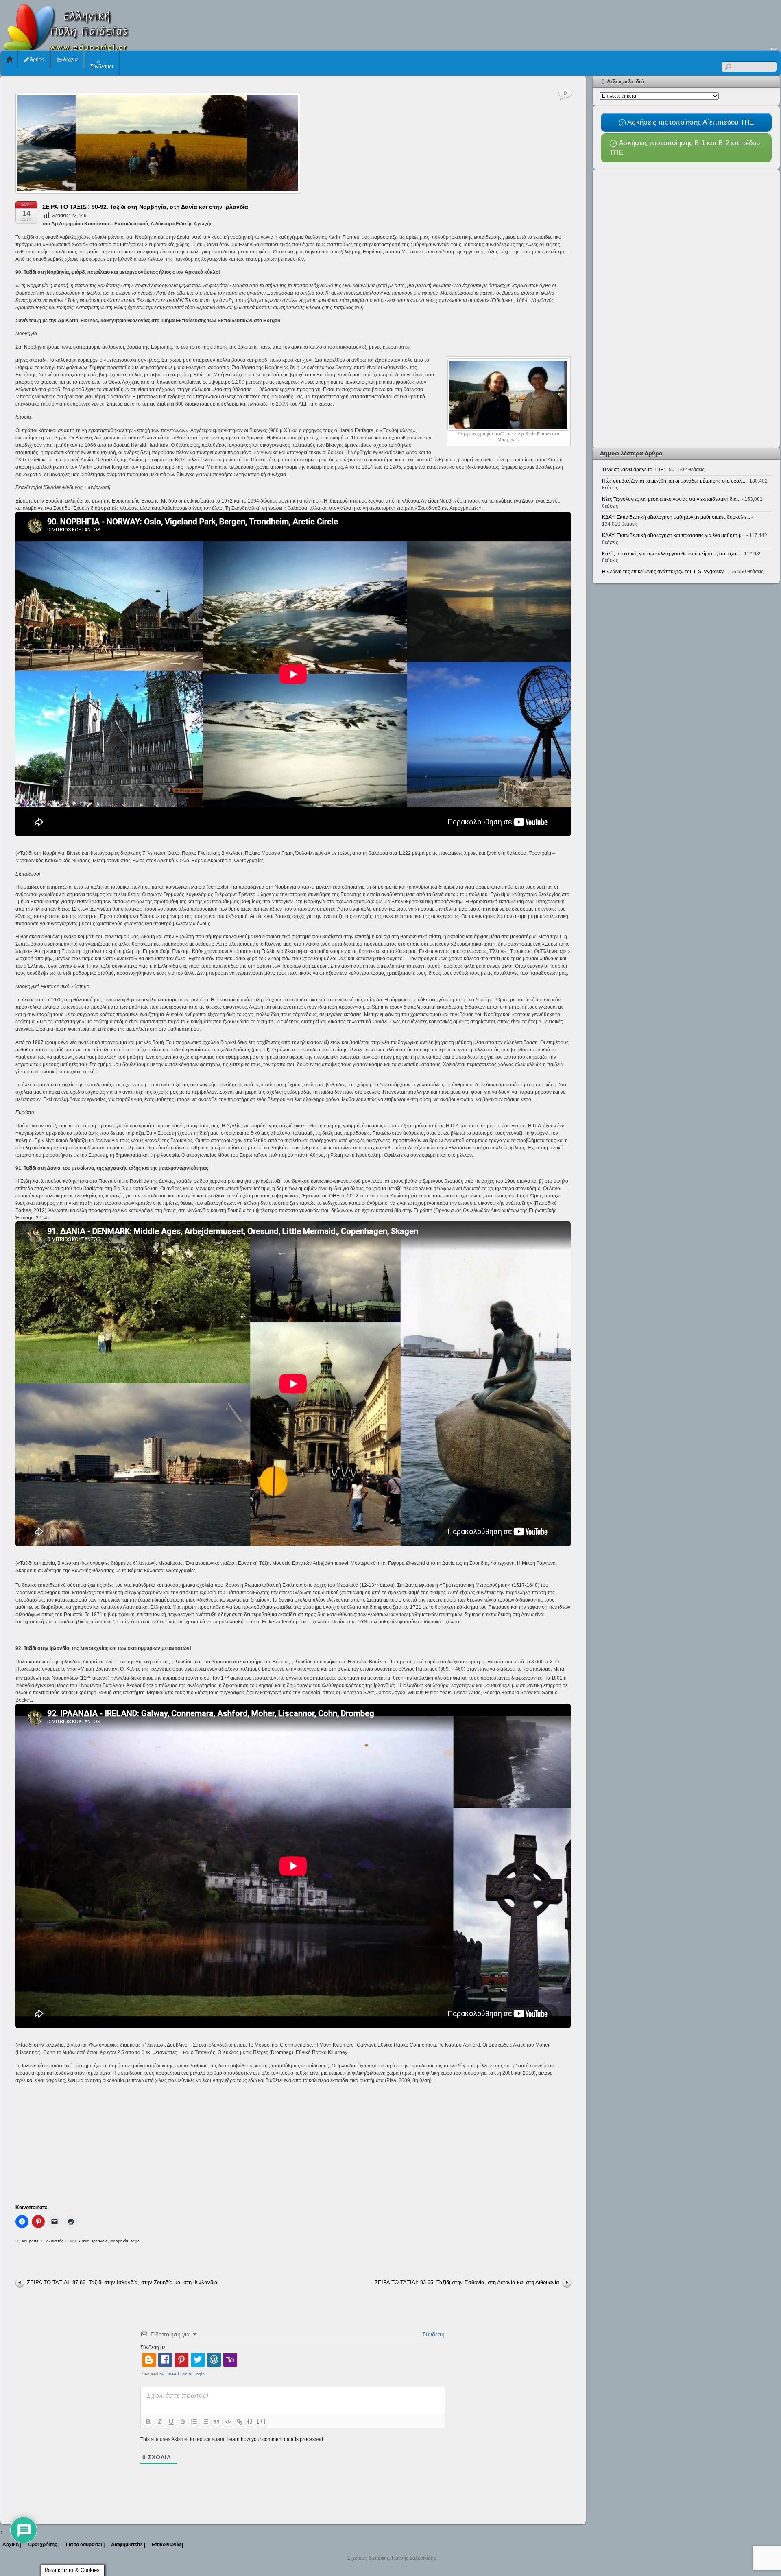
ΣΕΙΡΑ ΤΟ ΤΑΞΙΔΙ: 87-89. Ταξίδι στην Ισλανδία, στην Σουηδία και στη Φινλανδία (122, 2282)
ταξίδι (135, 2241)
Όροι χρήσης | (44, 2545)
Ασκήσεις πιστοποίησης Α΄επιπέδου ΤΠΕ (690, 122)
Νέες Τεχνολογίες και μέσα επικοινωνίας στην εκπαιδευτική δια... (671, 499)
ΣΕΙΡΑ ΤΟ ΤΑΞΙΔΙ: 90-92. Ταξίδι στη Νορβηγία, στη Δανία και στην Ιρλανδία (145, 207)
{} (250, 2421)
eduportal (31, 2241)
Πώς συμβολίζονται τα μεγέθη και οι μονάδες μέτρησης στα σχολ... (674, 481)
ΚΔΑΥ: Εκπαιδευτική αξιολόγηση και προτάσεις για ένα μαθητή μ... (674, 535)
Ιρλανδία (100, 2241)
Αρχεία (70, 59)
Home (10, 60)
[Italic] (160, 2422)
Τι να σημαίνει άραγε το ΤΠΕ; (633, 470)
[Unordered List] (205, 2422)
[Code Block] (228, 2422)
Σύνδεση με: (153, 2347)
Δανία (84, 2241)
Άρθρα (37, 59)
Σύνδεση (433, 2334)
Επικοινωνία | (167, 2545)
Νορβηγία (119, 2241)
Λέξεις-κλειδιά (626, 81)
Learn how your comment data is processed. (275, 2439)
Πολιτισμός (53, 2241)
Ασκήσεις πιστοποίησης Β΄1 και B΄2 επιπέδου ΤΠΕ (685, 147)
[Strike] (183, 2422)
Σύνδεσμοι (102, 66)
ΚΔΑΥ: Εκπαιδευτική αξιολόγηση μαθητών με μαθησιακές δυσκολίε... (676, 517)
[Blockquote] (217, 2422)
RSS (772, 50)
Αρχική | (12, 2545)
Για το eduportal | (85, 2545)
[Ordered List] (194, 2422)
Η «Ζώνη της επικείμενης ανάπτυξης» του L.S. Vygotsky (663, 572)
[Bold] (148, 2422)
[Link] (240, 2422)
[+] (262, 2421)
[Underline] (171, 2422)
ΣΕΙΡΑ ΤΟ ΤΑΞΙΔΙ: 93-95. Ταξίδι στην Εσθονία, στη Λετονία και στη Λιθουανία (467, 2282)
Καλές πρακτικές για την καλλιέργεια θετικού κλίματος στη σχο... (671, 554)
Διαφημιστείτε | (128, 2545)
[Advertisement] (633, 23)
